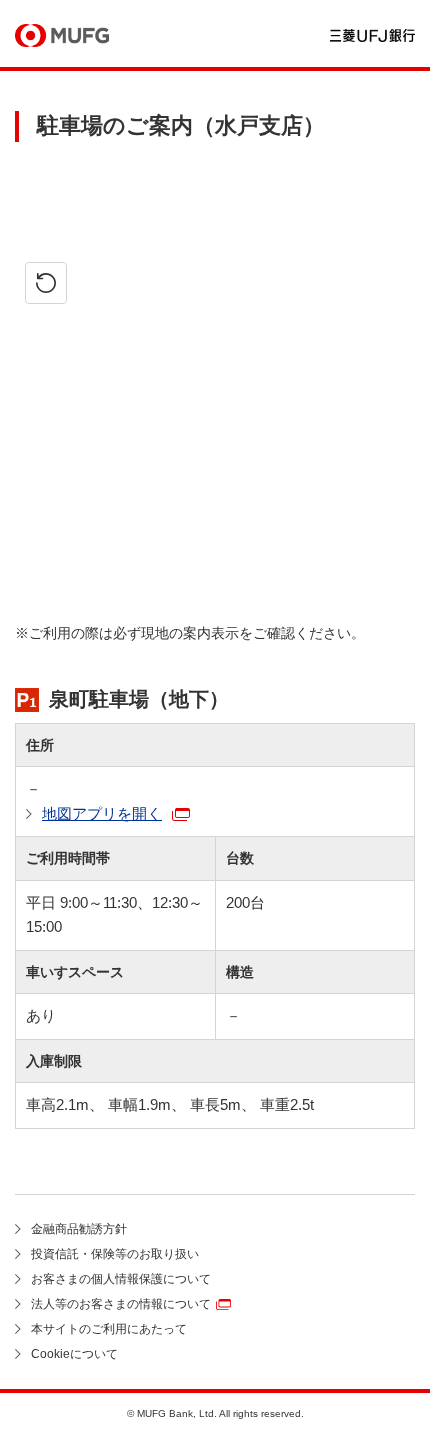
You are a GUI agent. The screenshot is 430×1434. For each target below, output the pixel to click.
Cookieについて (74, 1354)
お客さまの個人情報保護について (121, 1279)
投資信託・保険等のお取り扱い (115, 1254)
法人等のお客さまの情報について (121, 1304)
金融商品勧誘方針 (79, 1229)
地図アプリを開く (102, 813)
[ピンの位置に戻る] (46, 283)
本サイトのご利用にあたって (109, 1329)
